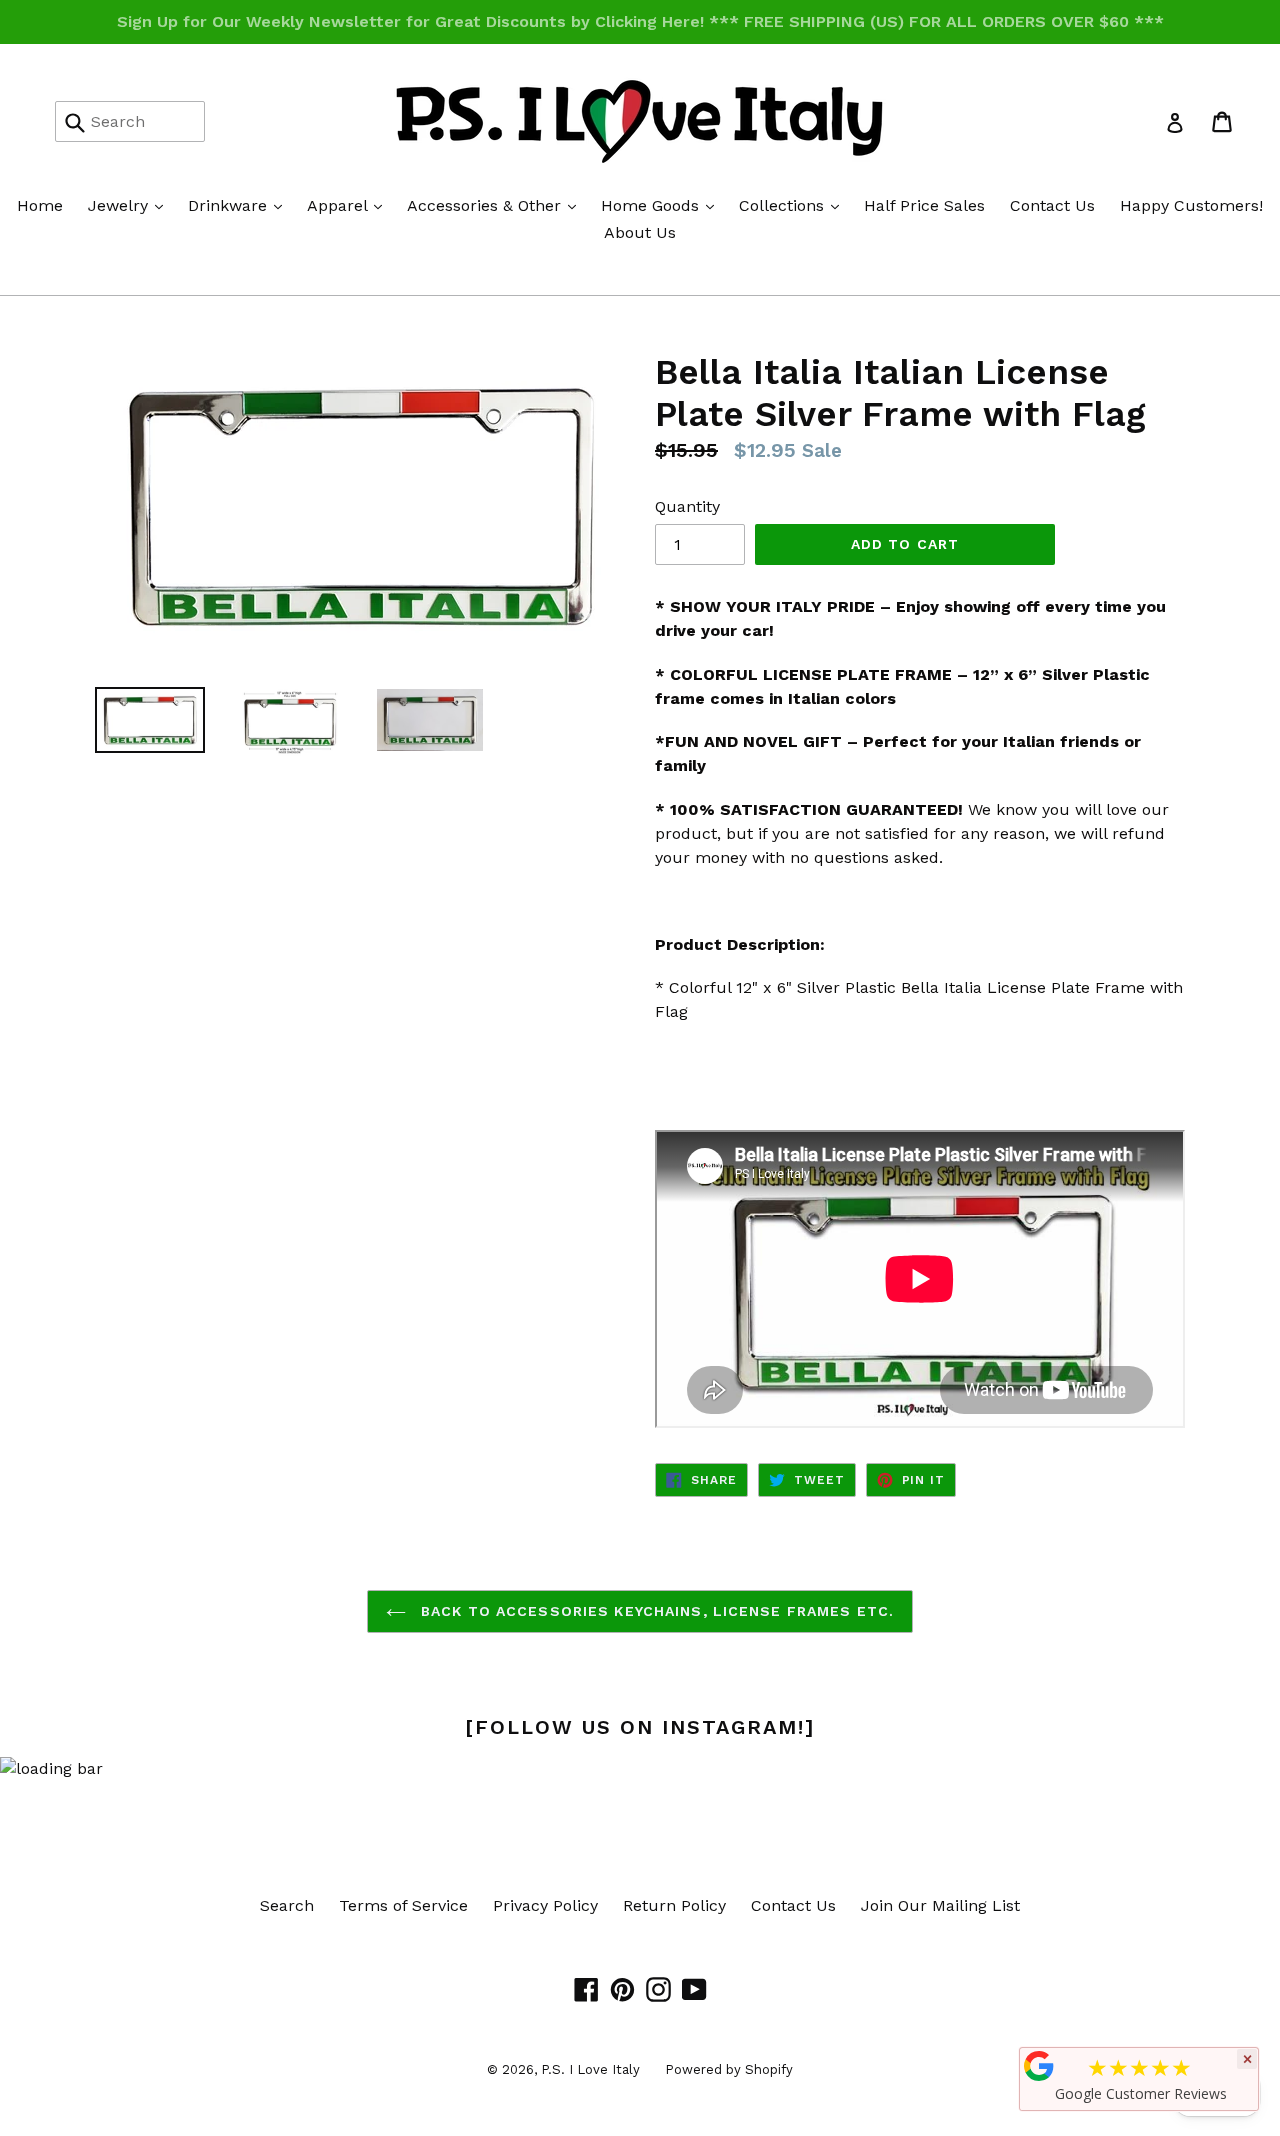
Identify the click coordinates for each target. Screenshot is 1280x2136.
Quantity (687, 506)
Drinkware (240, 205)
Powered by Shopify (729, 2069)
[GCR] (1039, 2066)
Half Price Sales (924, 205)
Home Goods (662, 205)
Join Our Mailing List (940, 1905)
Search (287, 1905)
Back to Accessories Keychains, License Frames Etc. (655, 1611)
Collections (794, 205)
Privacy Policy (545, 1905)
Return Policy (674, 1905)
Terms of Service (403, 1905)
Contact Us (1052, 205)
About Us (640, 232)
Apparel (349, 205)
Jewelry (130, 205)
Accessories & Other (496, 205)
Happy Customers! (1191, 205)
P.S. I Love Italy (590, 2069)
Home (40, 205)
